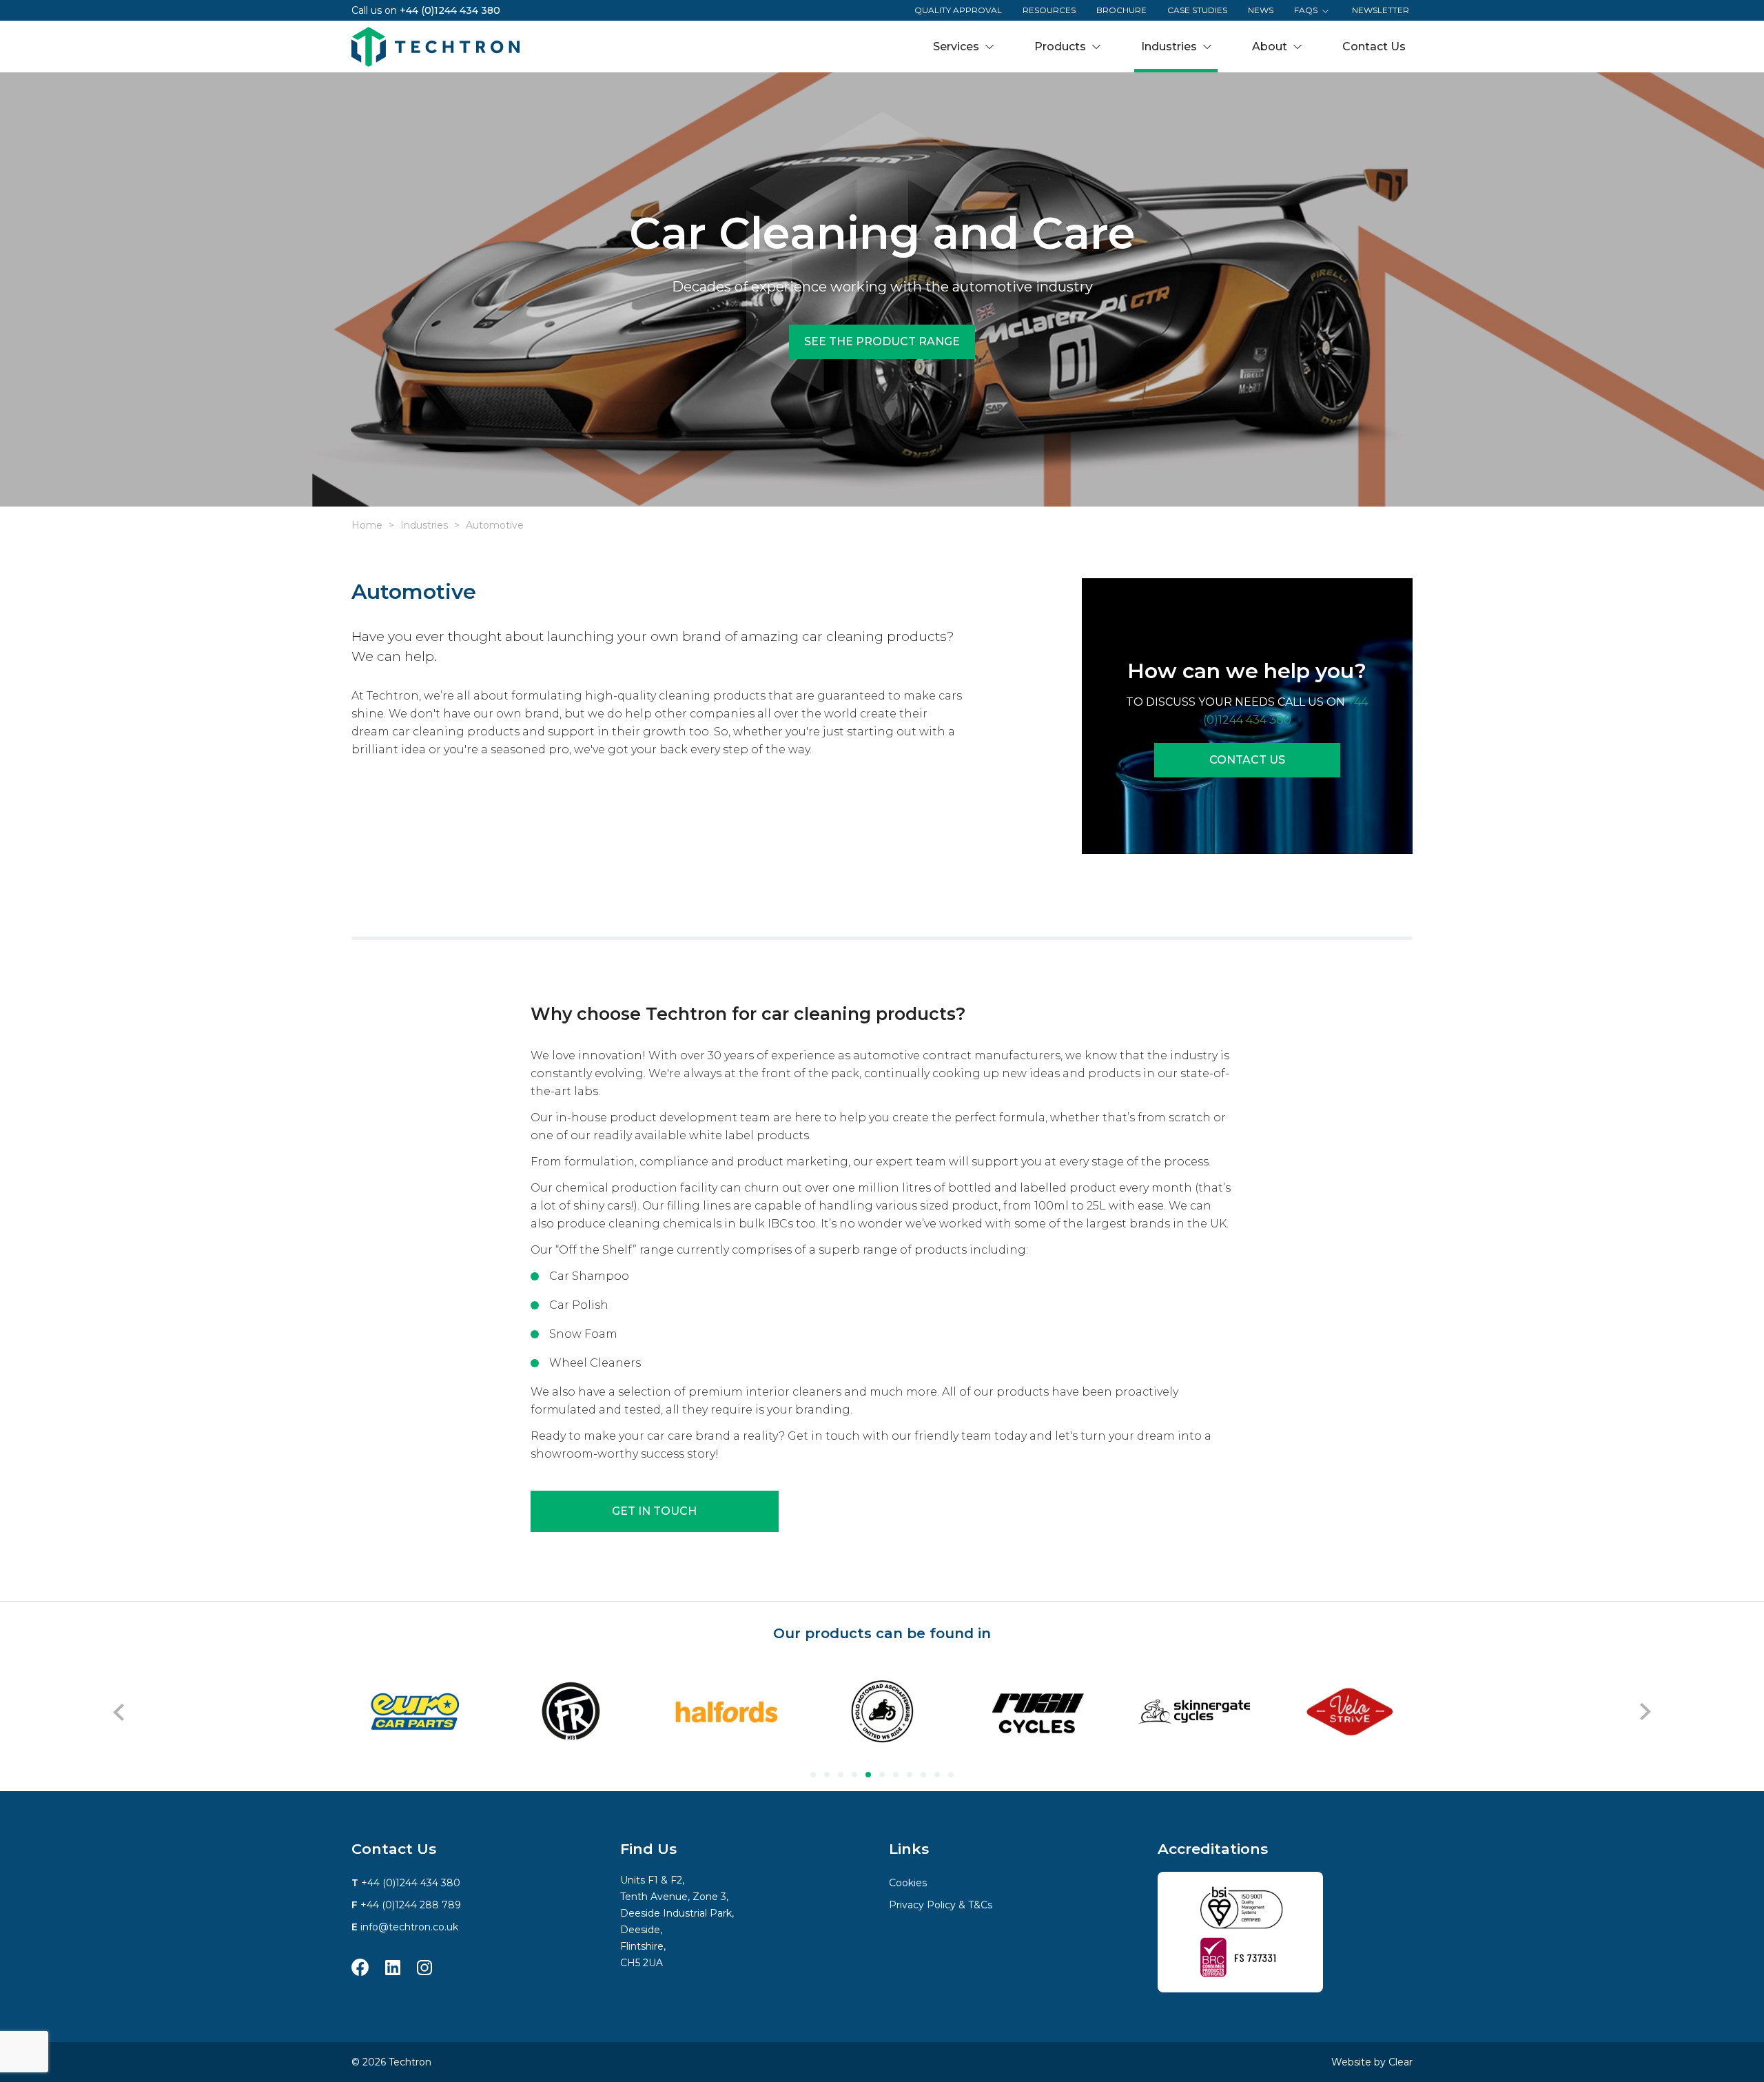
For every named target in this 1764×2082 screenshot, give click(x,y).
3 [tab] (841, 1775)
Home (367, 525)
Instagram (424, 1967)
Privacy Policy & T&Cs (941, 1905)
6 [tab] (882, 1775)
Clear (1401, 2062)
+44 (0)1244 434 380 (450, 10)
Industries (424, 525)
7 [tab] (896, 1775)
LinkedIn (393, 1967)
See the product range (882, 341)
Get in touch (654, 1511)
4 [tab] (854, 1775)
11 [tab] (951, 1775)
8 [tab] (910, 1775)
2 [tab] (827, 1775)
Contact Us (1247, 760)
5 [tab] (868, 1775)
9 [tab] (923, 1775)
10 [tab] (937, 1775)
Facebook (360, 1967)
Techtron (435, 47)
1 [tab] (813, 1775)
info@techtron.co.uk (409, 1927)
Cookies (908, 1883)
